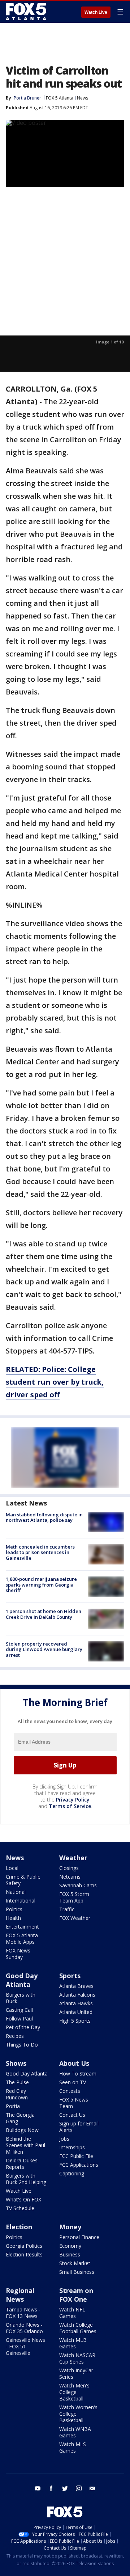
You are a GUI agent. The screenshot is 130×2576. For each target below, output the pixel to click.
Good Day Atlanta (22, 1980)
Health (13, 1918)
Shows (16, 2063)
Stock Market (75, 2263)
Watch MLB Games (73, 2343)
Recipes (15, 2036)
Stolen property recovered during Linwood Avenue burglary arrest (44, 1649)
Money (70, 2227)
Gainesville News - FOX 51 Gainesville (25, 2346)
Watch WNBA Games (75, 2432)
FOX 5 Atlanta (60, 98)
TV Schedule (20, 2208)
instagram (79, 2488)
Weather (73, 1858)
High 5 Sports (75, 2021)
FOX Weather (75, 1918)
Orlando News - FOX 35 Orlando (24, 2328)
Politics (14, 1909)
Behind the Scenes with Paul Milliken (25, 2145)
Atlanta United (76, 2012)
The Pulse (17, 2082)
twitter (65, 2488)
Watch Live (96, 12)
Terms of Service (70, 1806)
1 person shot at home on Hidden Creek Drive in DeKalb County (44, 1614)
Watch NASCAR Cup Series (77, 2358)
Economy (70, 2246)
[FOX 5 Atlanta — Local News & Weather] (27, 12)
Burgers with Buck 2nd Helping (26, 2179)
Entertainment (22, 1927)
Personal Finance (79, 2237)
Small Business (77, 2272)
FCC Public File (76, 2156)
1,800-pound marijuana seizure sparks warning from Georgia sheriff (41, 1585)
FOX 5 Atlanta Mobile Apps (22, 1939)
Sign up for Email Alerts (79, 2127)
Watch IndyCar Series (76, 2374)
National (16, 1892)
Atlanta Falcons (77, 1995)
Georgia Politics (24, 2246)
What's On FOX (23, 2199)
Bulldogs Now (22, 2130)
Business (70, 2254)
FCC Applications (79, 2165)
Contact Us (72, 2115)
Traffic (67, 1909)
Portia (13, 2106)
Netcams (70, 1877)
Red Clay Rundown (17, 2094)
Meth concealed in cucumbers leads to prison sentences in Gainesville (40, 1552)
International (21, 1901)
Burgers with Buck (21, 1998)
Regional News (20, 2295)
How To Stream (78, 2074)
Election (19, 2227)
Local (12, 1868)
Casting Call (19, 2010)
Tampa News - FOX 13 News (23, 2313)
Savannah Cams (78, 1885)
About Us (74, 2063)
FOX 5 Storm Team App (74, 1897)
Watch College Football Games (78, 2328)
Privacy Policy (73, 1800)
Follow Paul (19, 2018)
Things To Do (22, 2045)
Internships (72, 2147)
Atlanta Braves (76, 1986)
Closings (69, 1868)
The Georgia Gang (20, 2118)
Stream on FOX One (76, 2295)
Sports (70, 1976)
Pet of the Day (23, 2027)
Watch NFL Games (72, 2313)
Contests (70, 2091)
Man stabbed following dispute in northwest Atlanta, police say (44, 1517)
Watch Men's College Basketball (74, 2392)
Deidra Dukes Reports (22, 2164)
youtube (38, 2488)
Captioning (72, 2173)
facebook (51, 2488)
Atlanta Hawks (76, 2003)
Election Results (24, 2254)
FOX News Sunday (18, 1954)
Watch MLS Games (73, 2447)
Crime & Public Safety (23, 1880)
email (92, 2488)
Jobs (64, 2139)
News (83, 98)
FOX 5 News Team (74, 2103)
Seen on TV (73, 2082)
